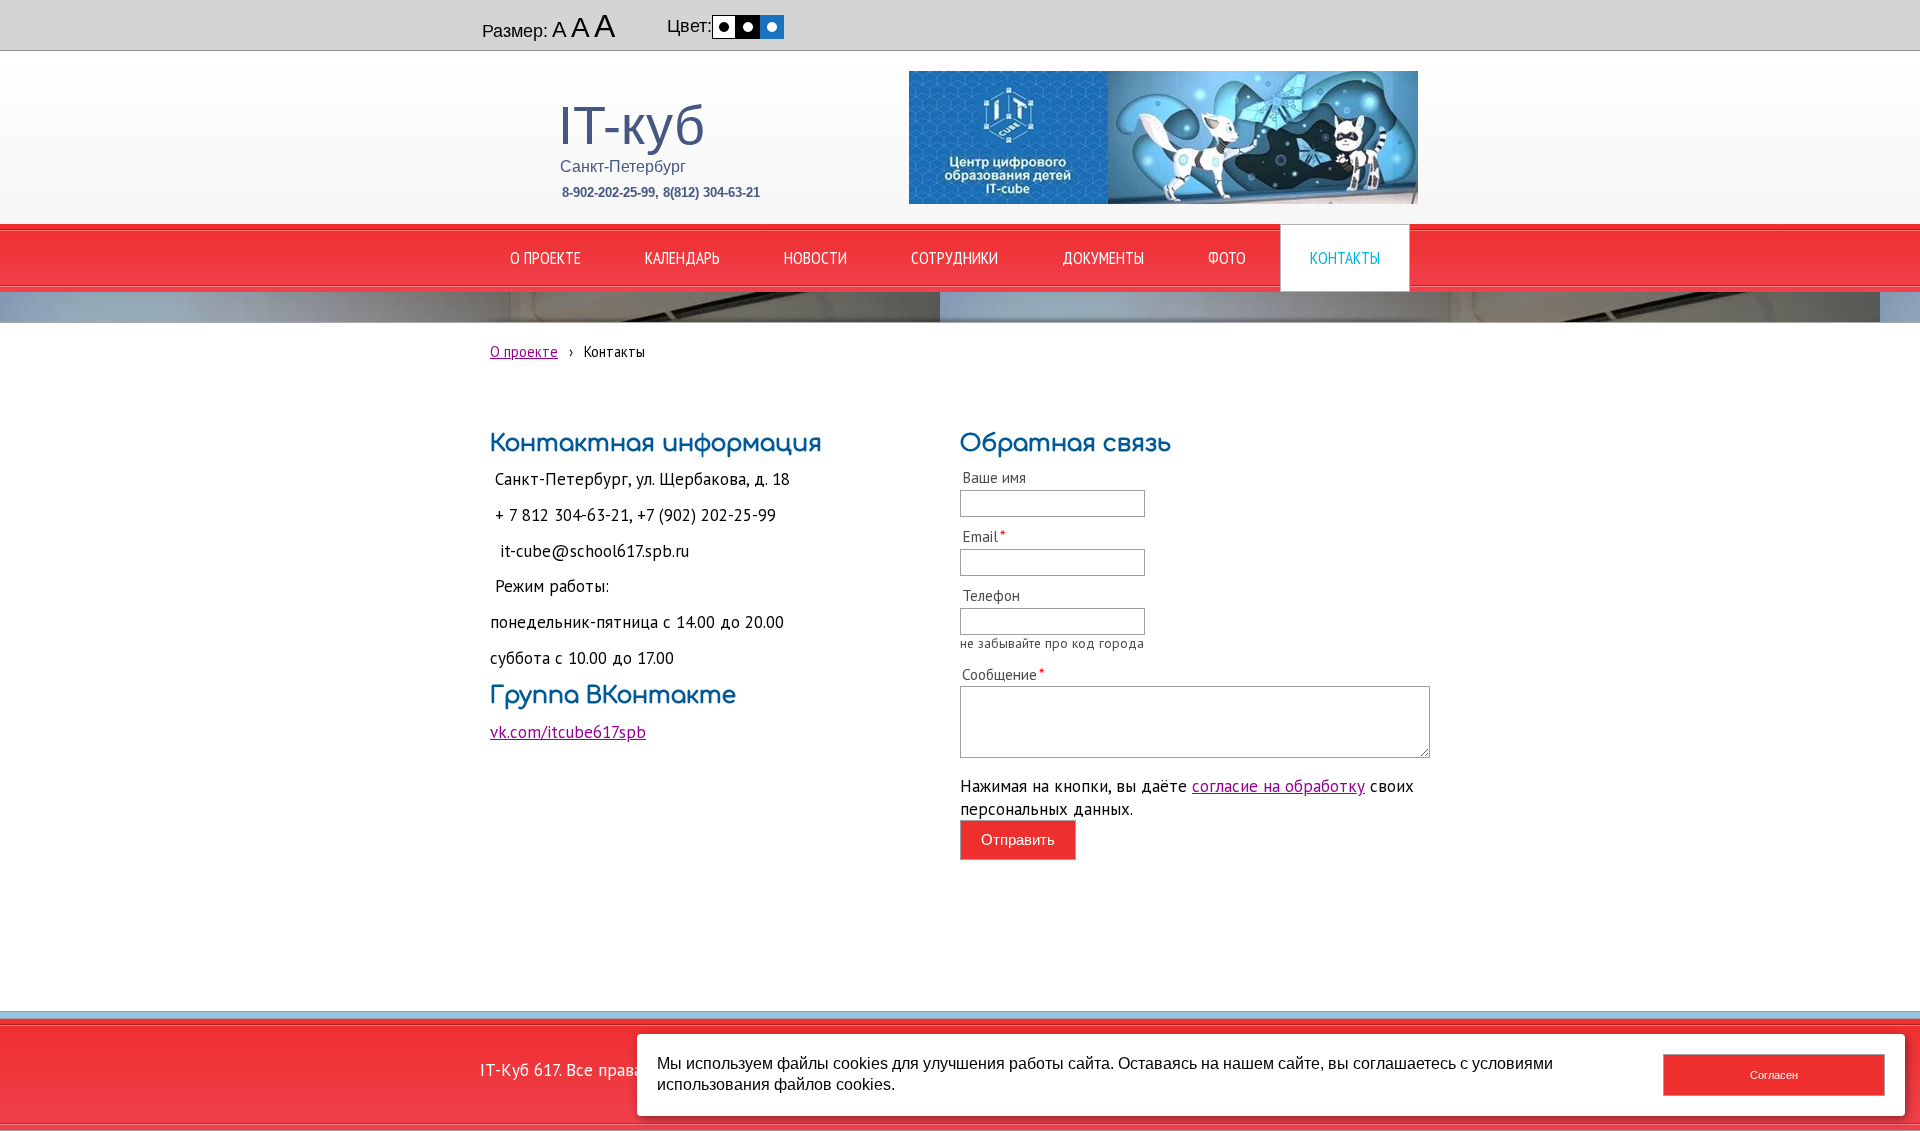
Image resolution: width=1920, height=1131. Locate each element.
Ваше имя (994, 477)
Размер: (515, 31)
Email (980, 536)
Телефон (991, 595)
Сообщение (999, 674)
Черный (748, 27)
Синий (772, 27)
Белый (724, 27)
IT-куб (631, 125)
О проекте (524, 351)
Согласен (1774, 1075)
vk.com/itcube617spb (568, 732)
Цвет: (689, 26)
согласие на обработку (1278, 786)
